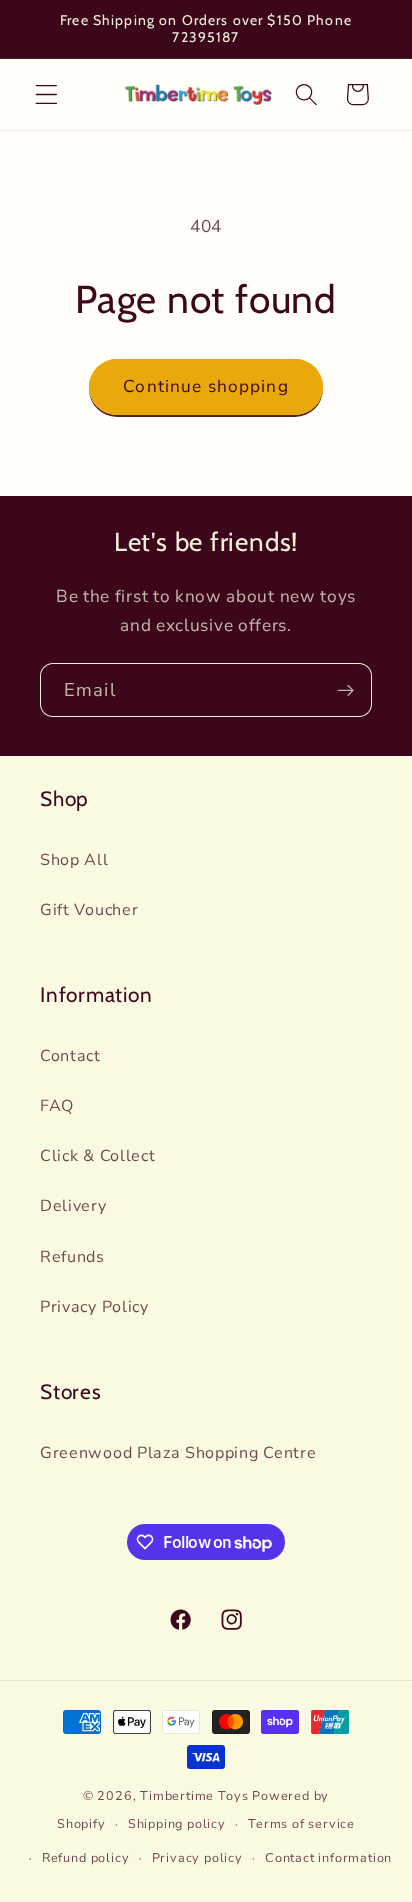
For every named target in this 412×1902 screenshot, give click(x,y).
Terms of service (301, 1823)
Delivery (73, 1206)
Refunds (72, 1257)
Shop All (74, 860)
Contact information (328, 1857)
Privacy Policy (94, 1307)
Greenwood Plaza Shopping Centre (178, 1453)
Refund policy (85, 1857)
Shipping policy (177, 1823)
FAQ (57, 1106)
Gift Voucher (89, 910)
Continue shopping (206, 386)
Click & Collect (97, 1156)
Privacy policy (197, 1857)
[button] (46, 94)
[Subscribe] (345, 690)
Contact (70, 1056)
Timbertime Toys (194, 1795)
